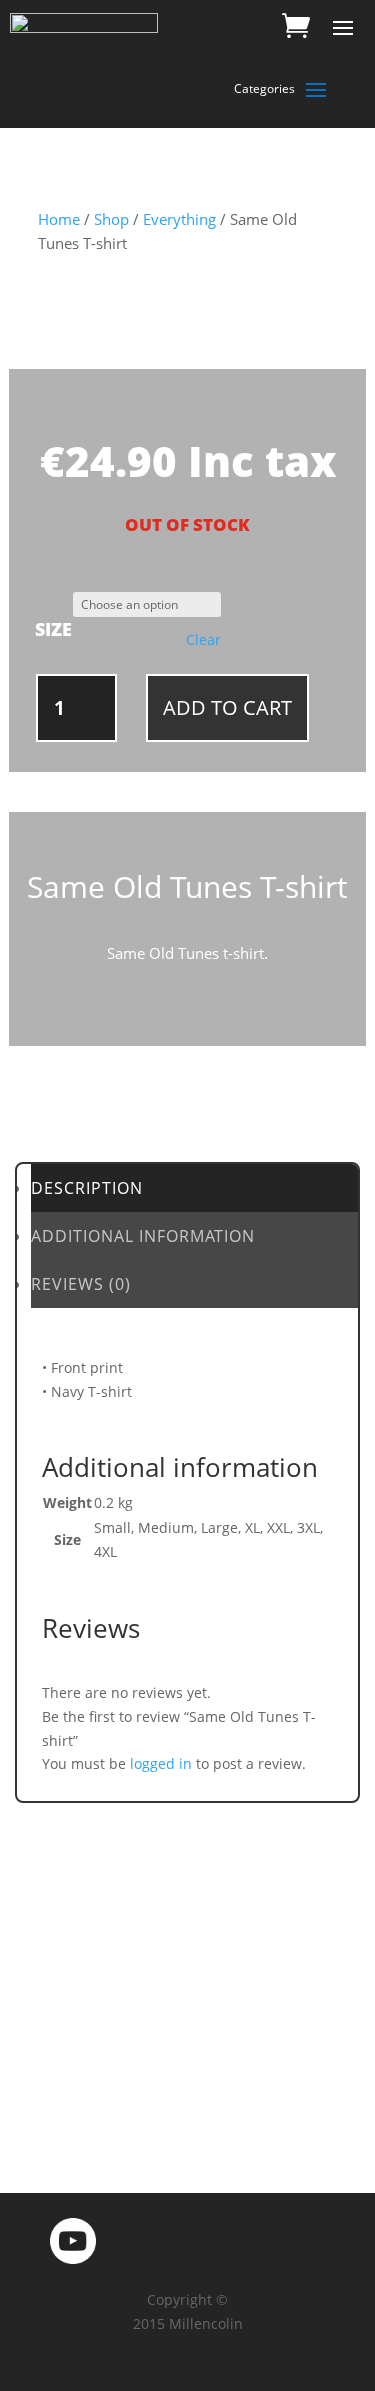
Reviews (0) (81, 1284)
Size (53, 629)
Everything (179, 219)
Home (59, 219)
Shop (111, 219)
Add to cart (227, 707)
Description (87, 1188)
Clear (203, 640)
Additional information (143, 1236)
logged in (161, 1763)
